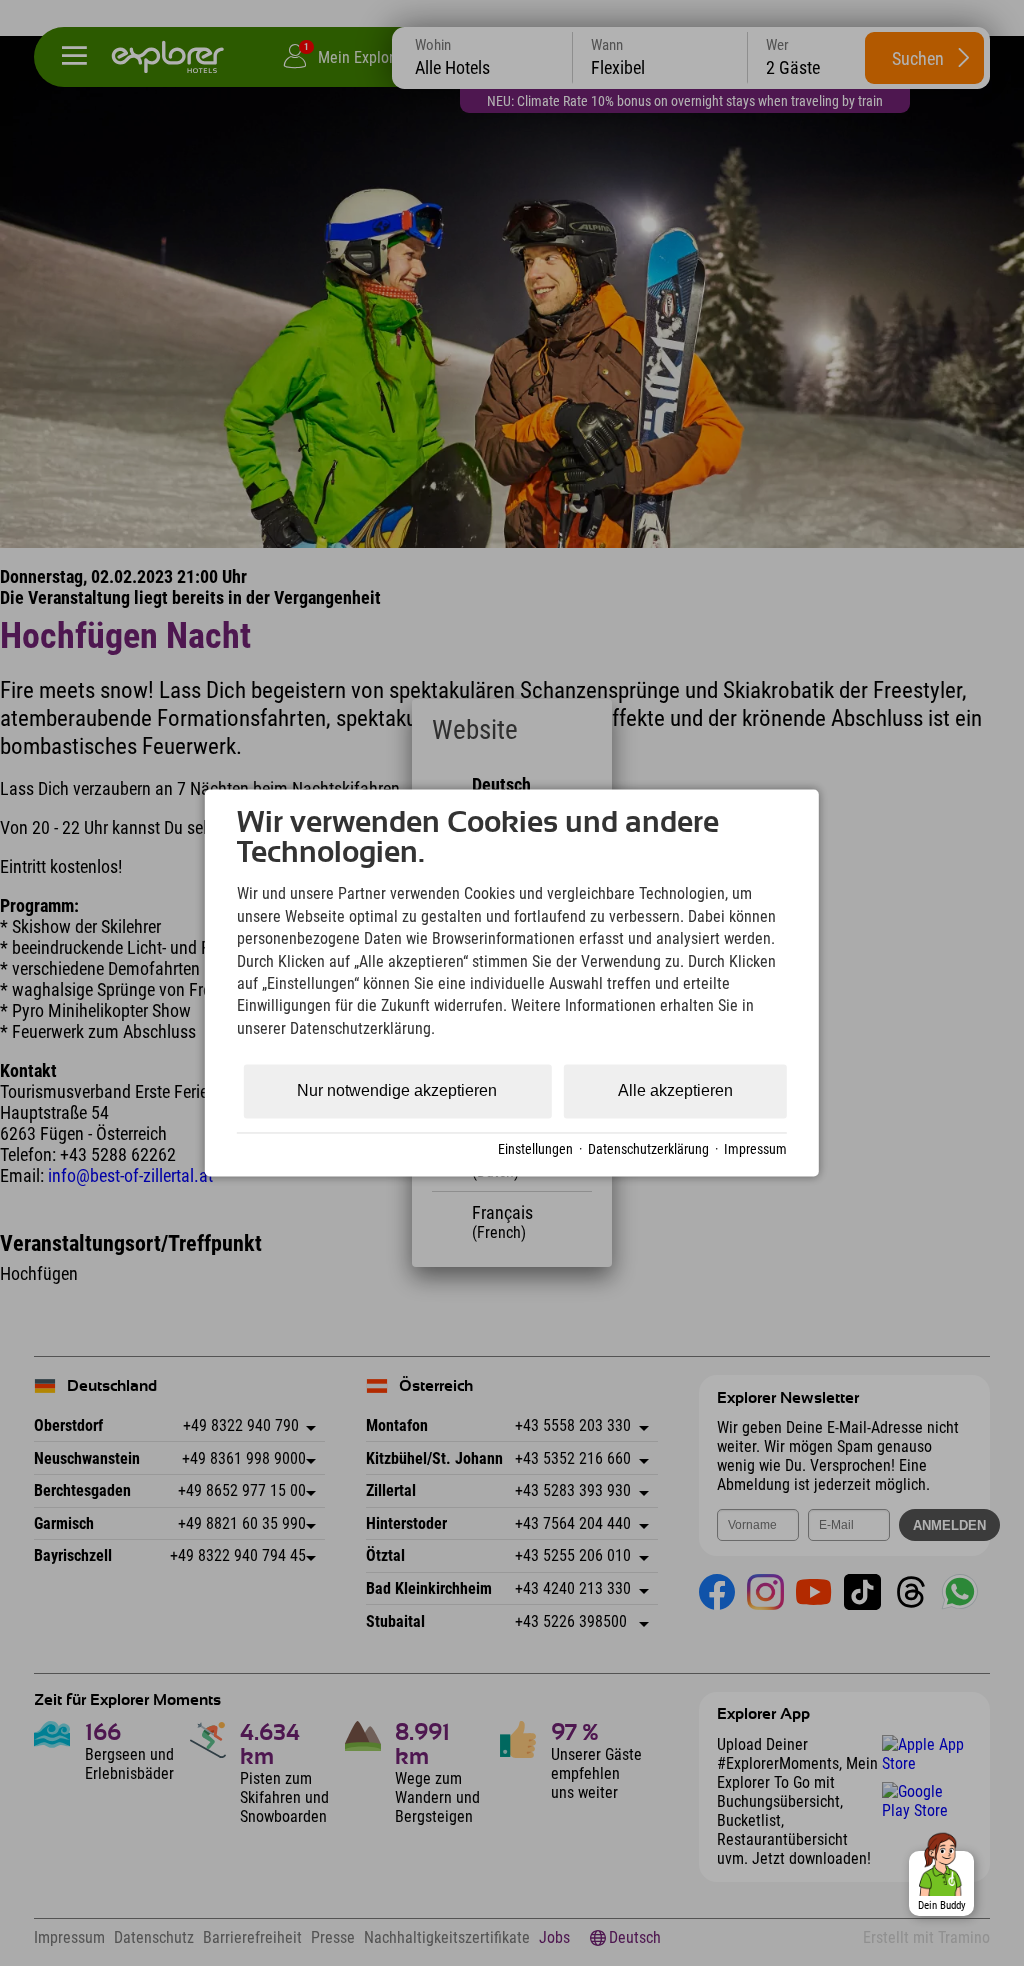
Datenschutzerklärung (648, 1149)
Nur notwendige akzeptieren (397, 1091)
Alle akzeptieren (675, 1091)
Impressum (755, 1149)
